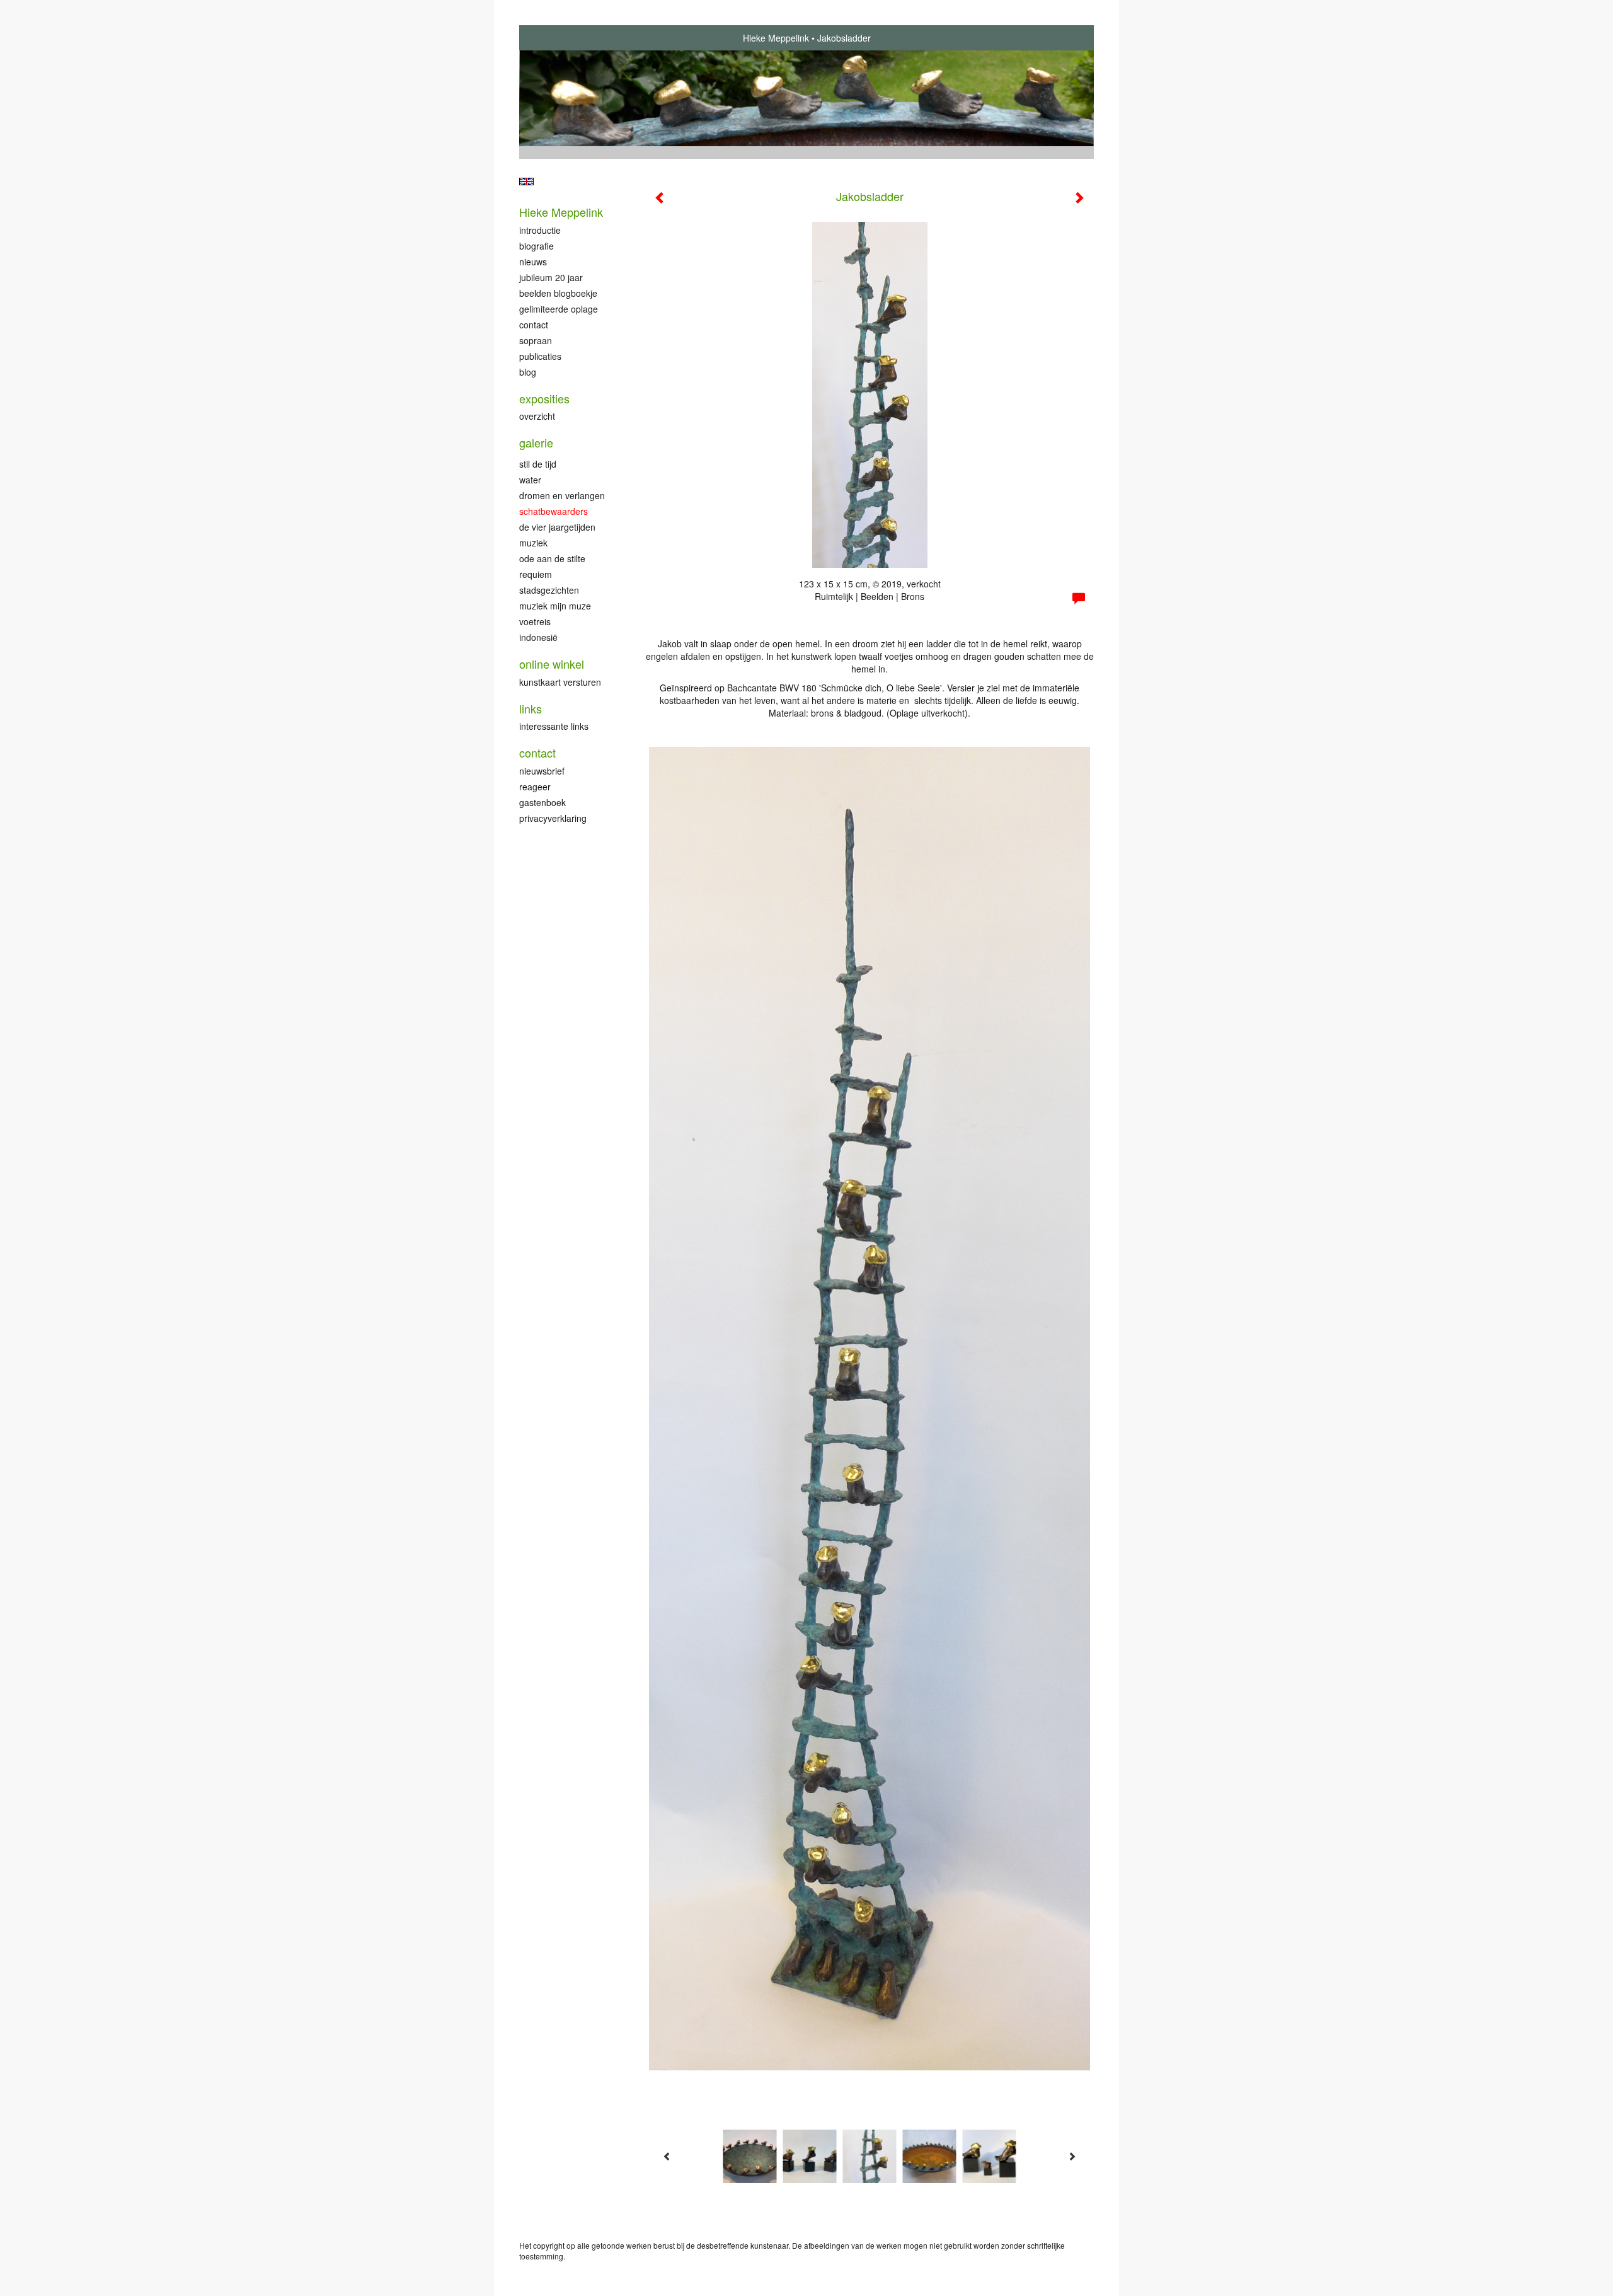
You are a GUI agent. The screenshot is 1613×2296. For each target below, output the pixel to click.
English (526, 182)
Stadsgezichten (549, 590)
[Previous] (667, 2156)
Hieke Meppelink (776, 38)
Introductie (540, 230)
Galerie (536, 443)
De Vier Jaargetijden (557, 527)
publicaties (540, 356)
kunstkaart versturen (560, 682)
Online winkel (552, 664)
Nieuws (533, 262)
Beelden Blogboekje (558, 293)
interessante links (554, 726)
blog (528, 372)
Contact (534, 325)
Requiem (536, 574)
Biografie (537, 246)
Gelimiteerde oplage (559, 309)
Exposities (544, 399)
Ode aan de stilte (552, 558)
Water (530, 480)
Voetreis (535, 621)
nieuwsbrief (542, 771)
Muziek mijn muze (555, 606)
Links (531, 709)
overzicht (537, 416)
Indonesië (538, 637)
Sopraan (536, 340)
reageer (535, 787)
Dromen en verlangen (562, 495)
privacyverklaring (553, 818)
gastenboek (542, 802)
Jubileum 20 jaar (551, 277)
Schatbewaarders (554, 511)
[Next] (1072, 2156)
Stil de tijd (538, 464)
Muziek (533, 543)
